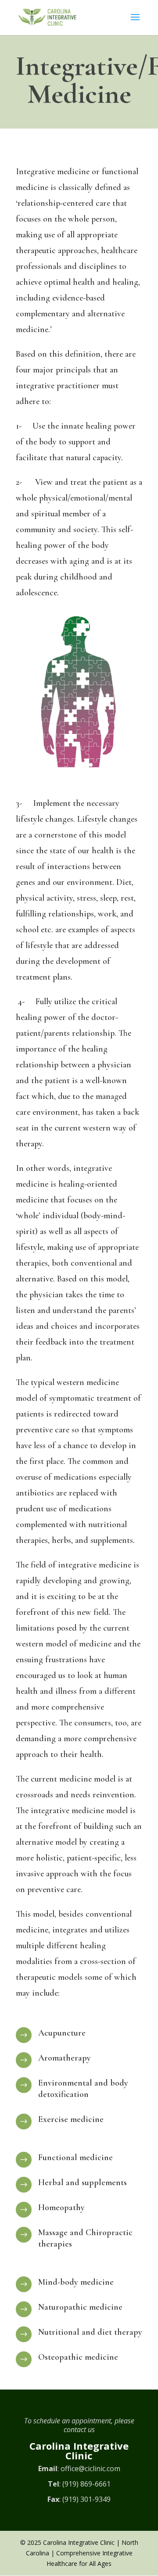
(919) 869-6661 (86, 2484)
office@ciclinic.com (90, 2469)
